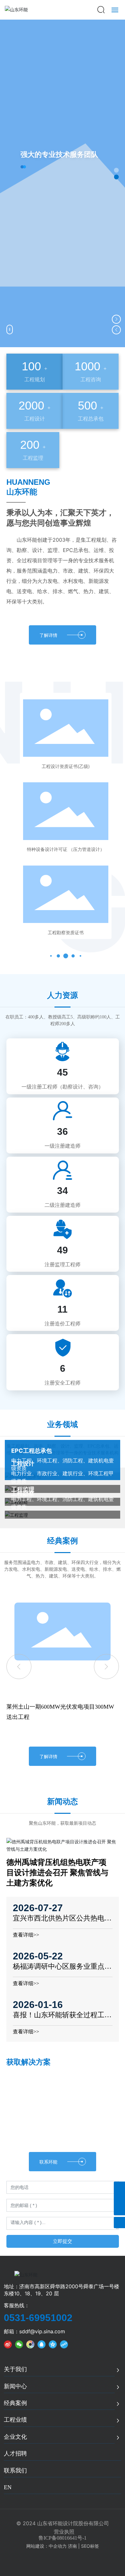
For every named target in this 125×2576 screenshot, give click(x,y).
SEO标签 (90, 2546)
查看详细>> (26, 1935)
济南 (72, 2546)
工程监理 (23, 1489)
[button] (117, 170)
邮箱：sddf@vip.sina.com (34, 2331)
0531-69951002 (38, 2318)
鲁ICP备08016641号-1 (63, 2538)
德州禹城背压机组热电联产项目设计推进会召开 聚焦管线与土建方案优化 (57, 1873)
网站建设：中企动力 (46, 2546)
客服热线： (17, 2305)
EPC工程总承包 (32, 1451)
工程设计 (23, 1464)
